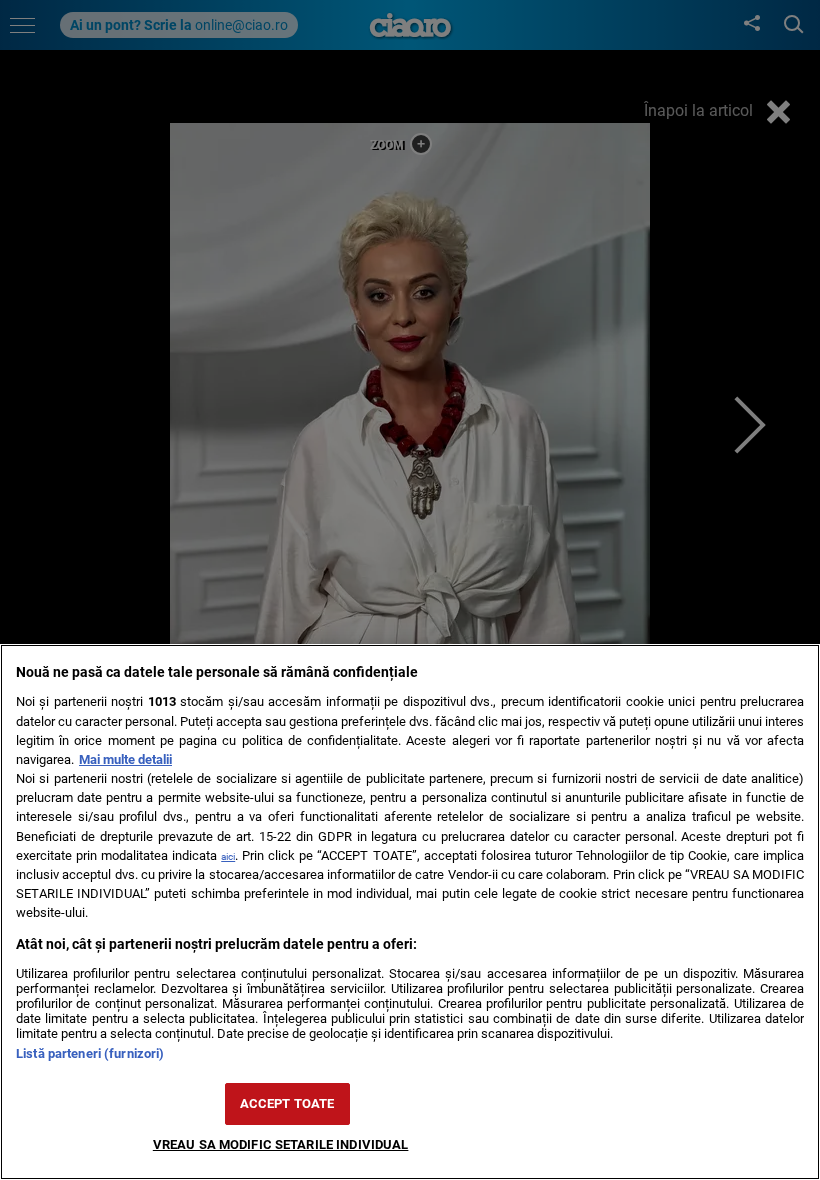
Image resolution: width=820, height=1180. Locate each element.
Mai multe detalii (125, 759)
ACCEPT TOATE (287, 1103)
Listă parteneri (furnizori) (90, 1053)
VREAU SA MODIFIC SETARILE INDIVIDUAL (281, 1144)
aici (228, 856)
